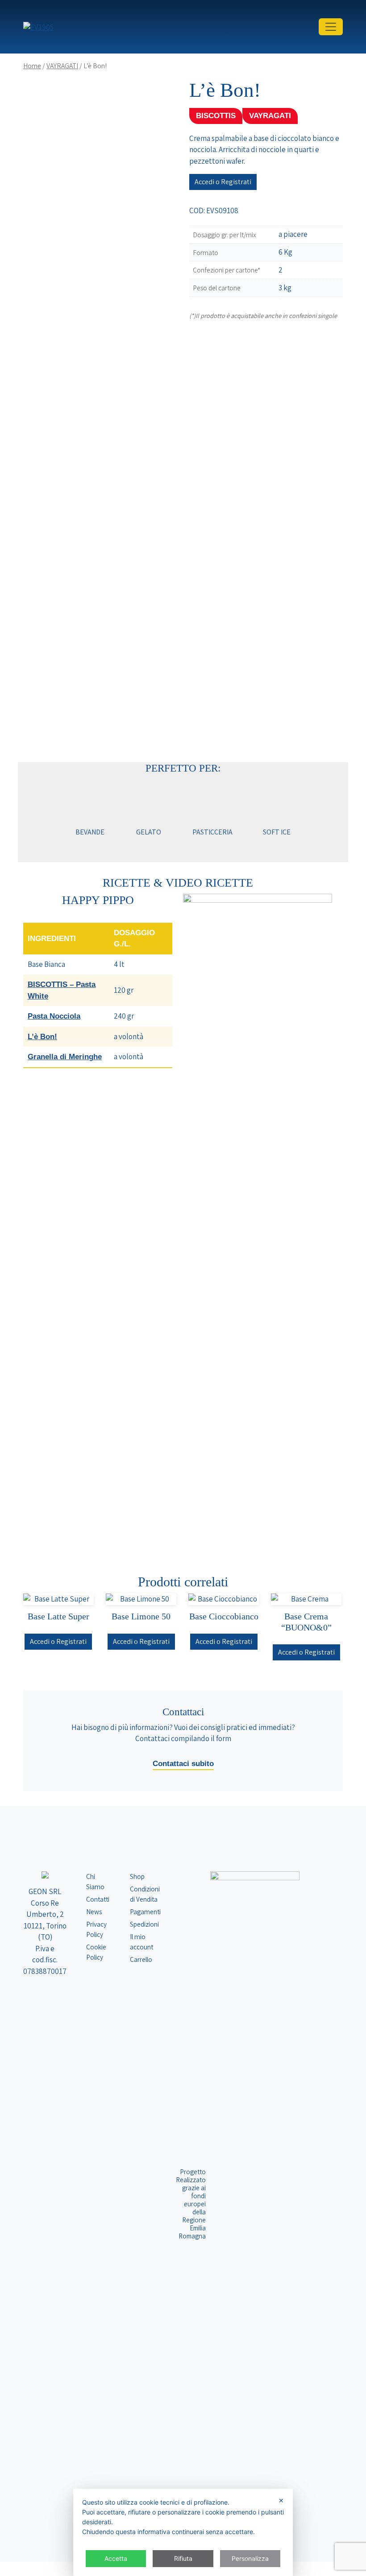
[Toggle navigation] (331, 27)
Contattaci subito (183, 1764)
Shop (137, 1876)
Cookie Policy (96, 1952)
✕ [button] (281, 2500)
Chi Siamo (95, 1881)
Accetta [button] (116, 2558)
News (94, 1911)
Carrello (141, 1959)
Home (32, 66)
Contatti (98, 1899)
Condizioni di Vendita (145, 1894)
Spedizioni (144, 1924)
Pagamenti (145, 1911)
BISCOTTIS (216, 116)
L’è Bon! (42, 1037)
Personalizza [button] (250, 2558)
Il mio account (141, 1942)
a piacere (293, 234)
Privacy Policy (96, 1929)
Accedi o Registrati (223, 182)
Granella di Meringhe (65, 1057)
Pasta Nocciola (54, 1016)
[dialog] (183, 2532)
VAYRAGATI (62, 66)
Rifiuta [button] (183, 2558)
